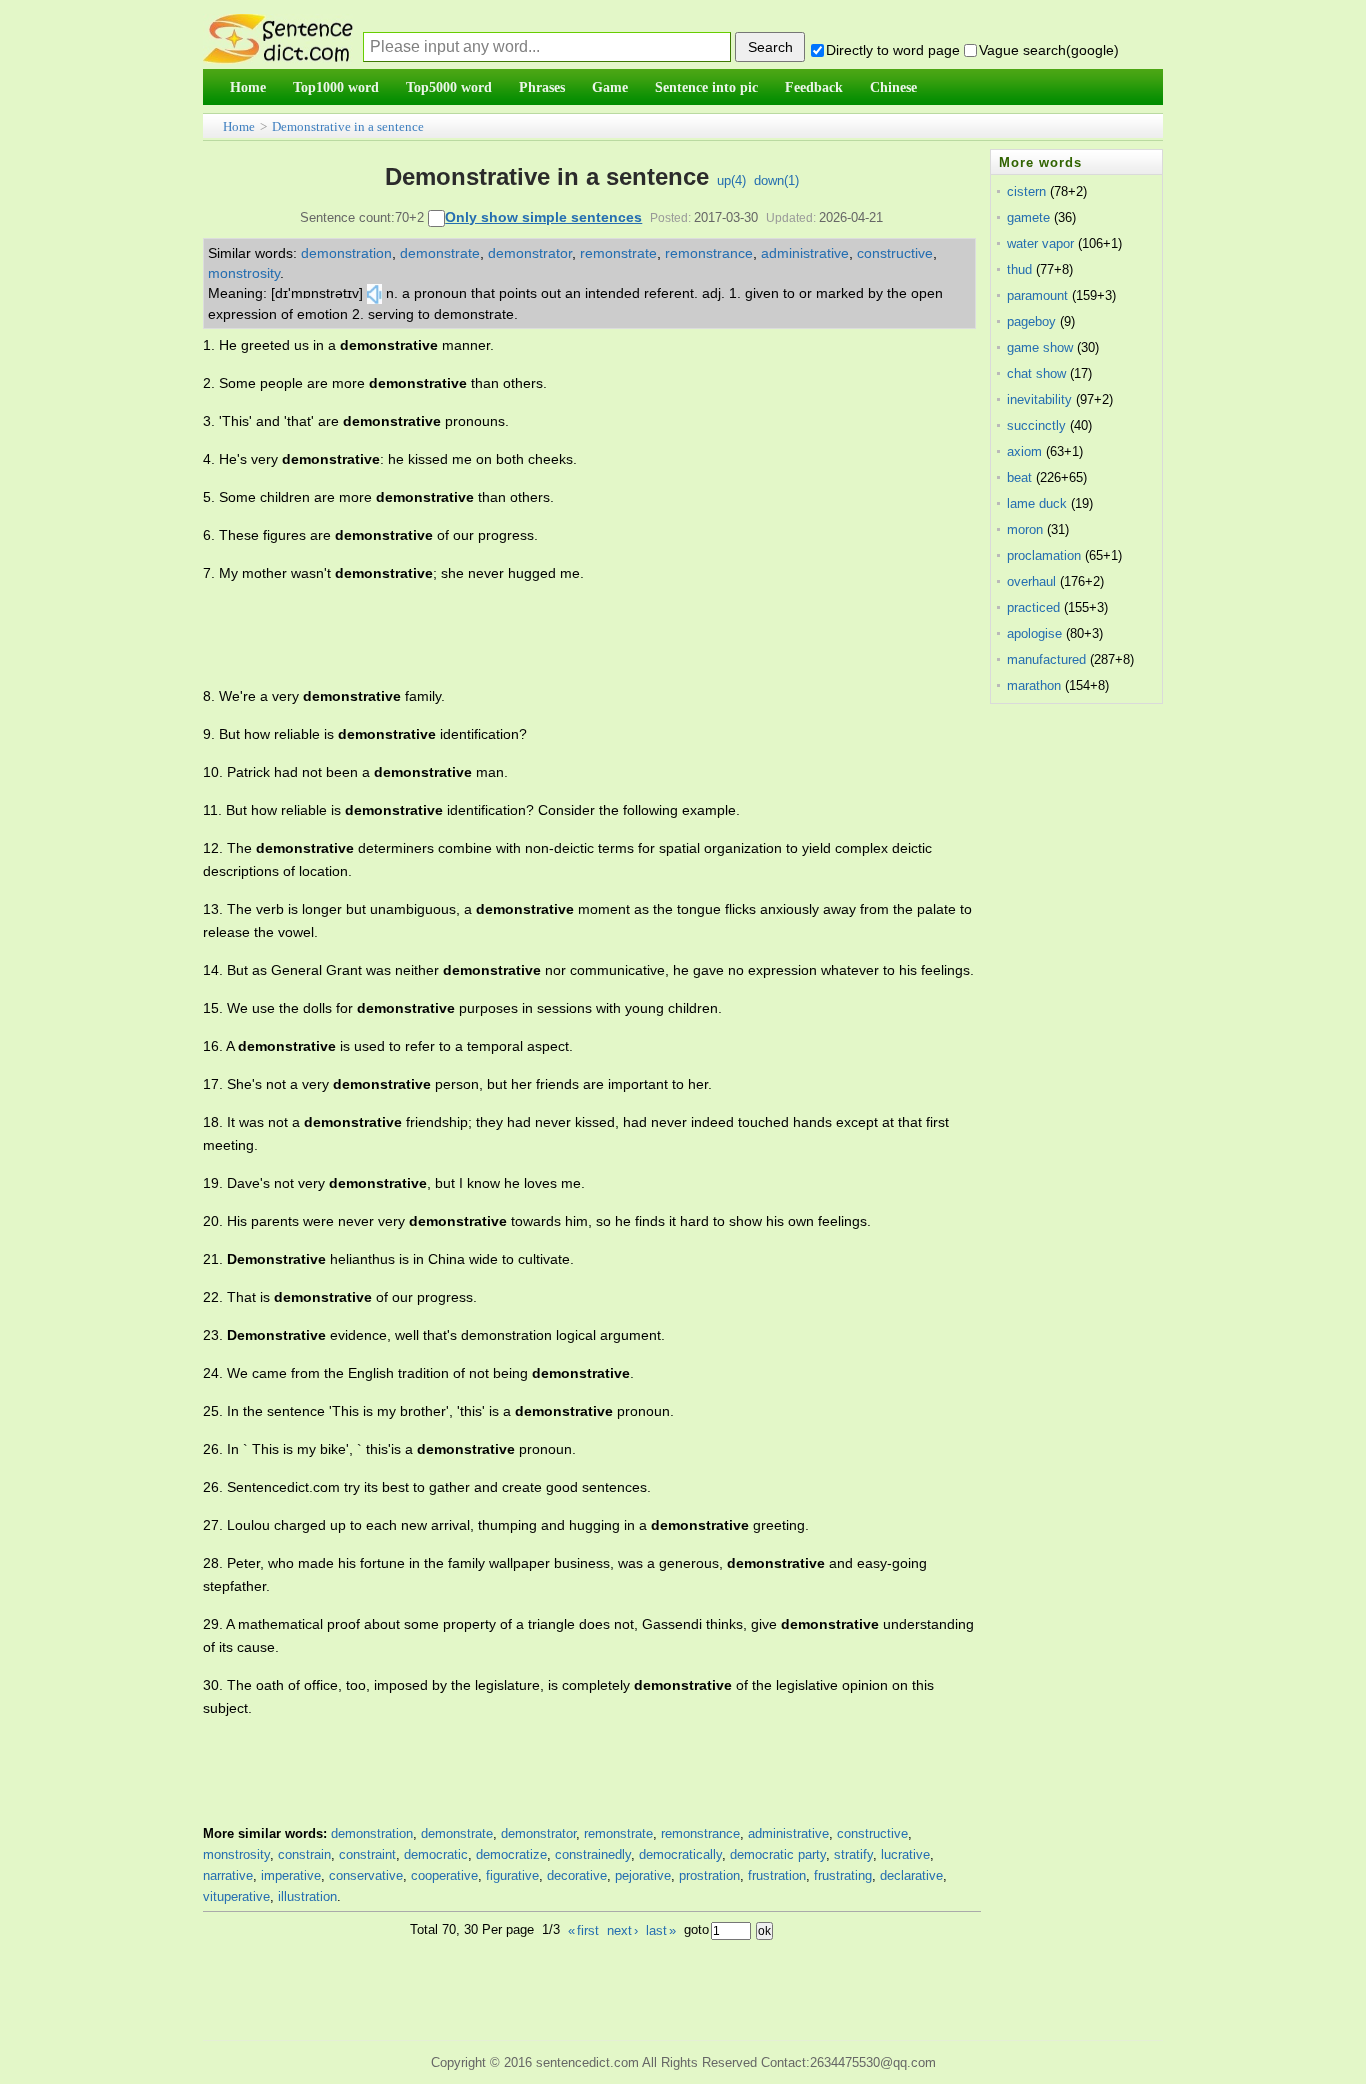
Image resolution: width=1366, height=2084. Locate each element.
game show (1040, 347)
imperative (291, 1875)
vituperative (236, 1896)
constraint (367, 1854)
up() (731, 180)
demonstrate (440, 253)
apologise (1034, 633)
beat (1019, 477)
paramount (1037, 295)
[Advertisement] (567, 635)
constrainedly (593, 1854)
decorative (577, 1875)
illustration (307, 1896)
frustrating (843, 1875)
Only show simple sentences (543, 217)
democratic (436, 1854)
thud (1019, 269)
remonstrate (618, 253)
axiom (1024, 451)
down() (776, 180)
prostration (709, 1875)
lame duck (1037, 503)
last (661, 1930)
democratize (511, 1854)
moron (1025, 529)
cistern (1026, 191)
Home (239, 126)
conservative (366, 1875)
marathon (1034, 685)
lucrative (905, 1854)
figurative (512, 1875)
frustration (777, 1875)
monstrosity (244, 273)
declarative (911, 1875)
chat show (1036, 373)
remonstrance (709, 253)
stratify (853, 1854)
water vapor (1040, 243)
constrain (304, 1854)
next (622, 1930)
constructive (895, 253)
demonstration (346, 253)
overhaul (1031, 581)
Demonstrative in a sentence (348, 126)
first (583, 1930)
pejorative (643, 1875)
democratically (680, 1854)
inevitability (1039, 399)
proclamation (1044, 555)
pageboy (1031, 321)
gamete (1028, 217)
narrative (228, 1875)
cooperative (444, 1875)
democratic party (778, 1854)
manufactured (1046, 659)
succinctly (1036, 425)
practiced (1033, 607)
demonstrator (530, 253)
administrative (805, 253)
